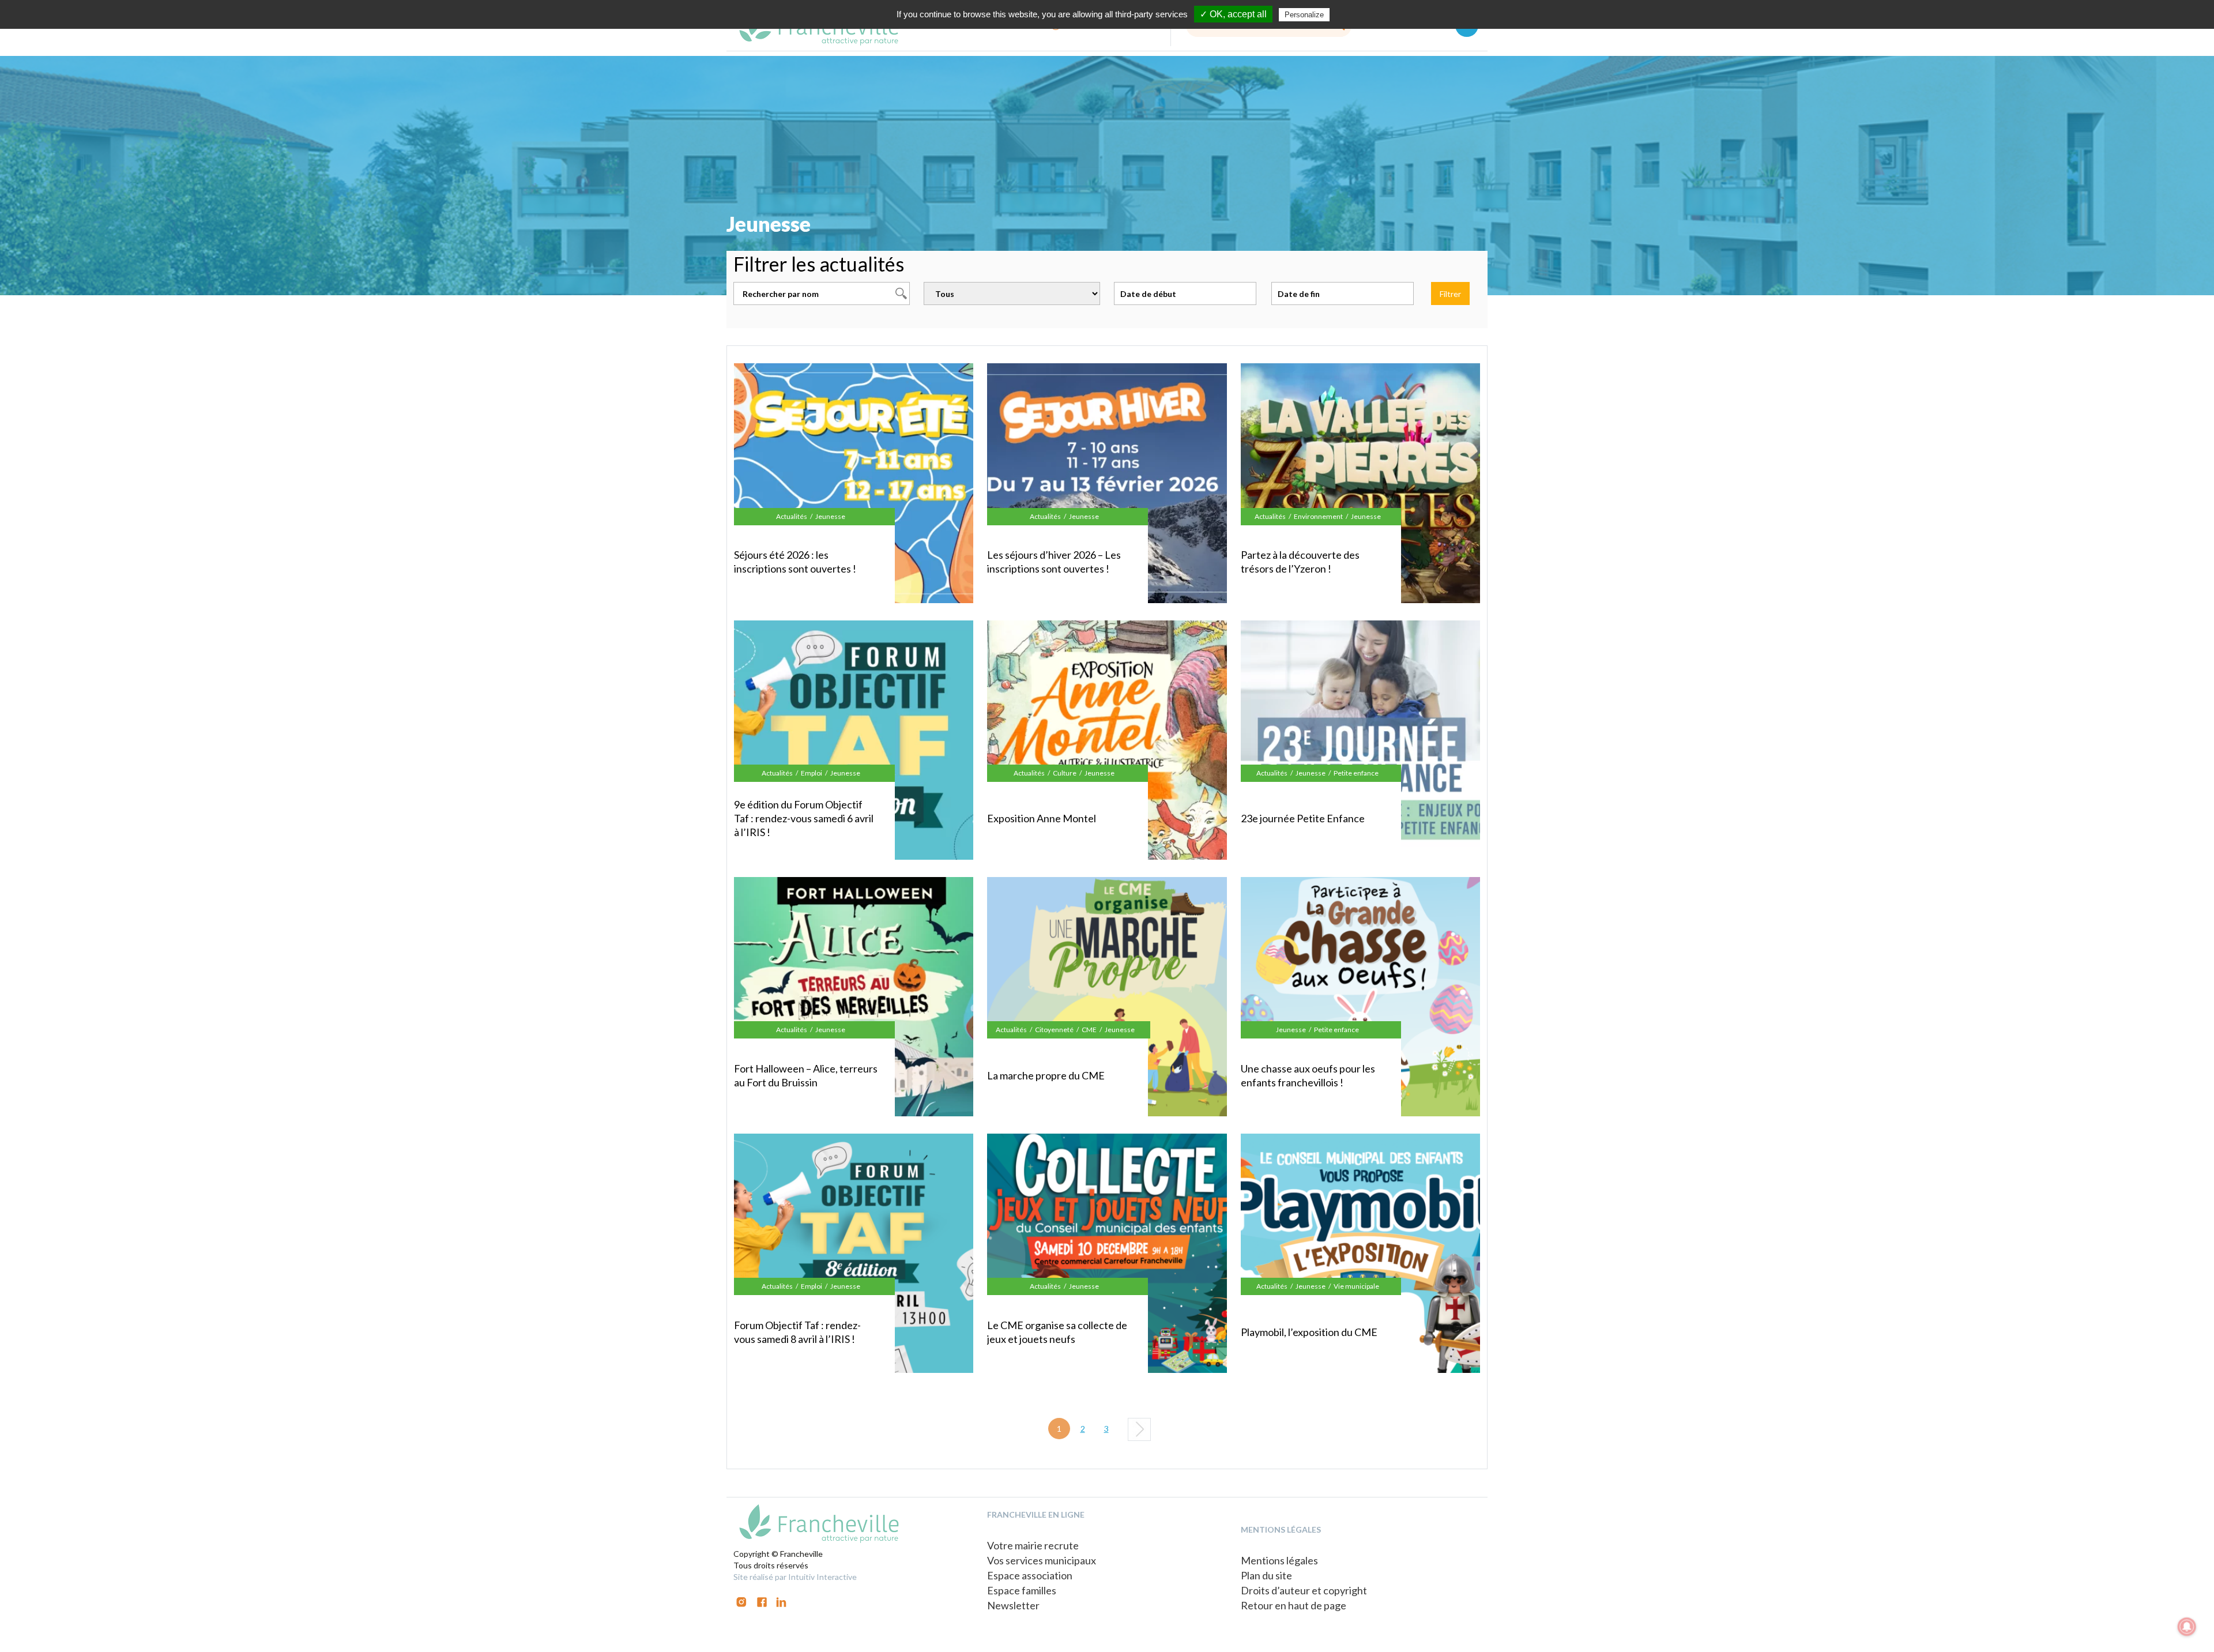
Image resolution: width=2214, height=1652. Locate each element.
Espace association (1030, 1575)
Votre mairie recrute (1033, 1545)
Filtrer (1450, 294)
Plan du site (1266, 1575)
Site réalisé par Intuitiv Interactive (795, 1577)
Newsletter (1013, 1605)
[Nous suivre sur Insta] (741, 1601)
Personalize (1304, 15)
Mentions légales (1279, 1560)
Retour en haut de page (1294, 1605)
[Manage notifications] (2187, 1627)
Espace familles (1022, 1590)
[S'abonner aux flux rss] (762, 1601)
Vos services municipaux (1042, 1560)
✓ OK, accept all (1233, 14)
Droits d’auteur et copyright (1304, 1590)
